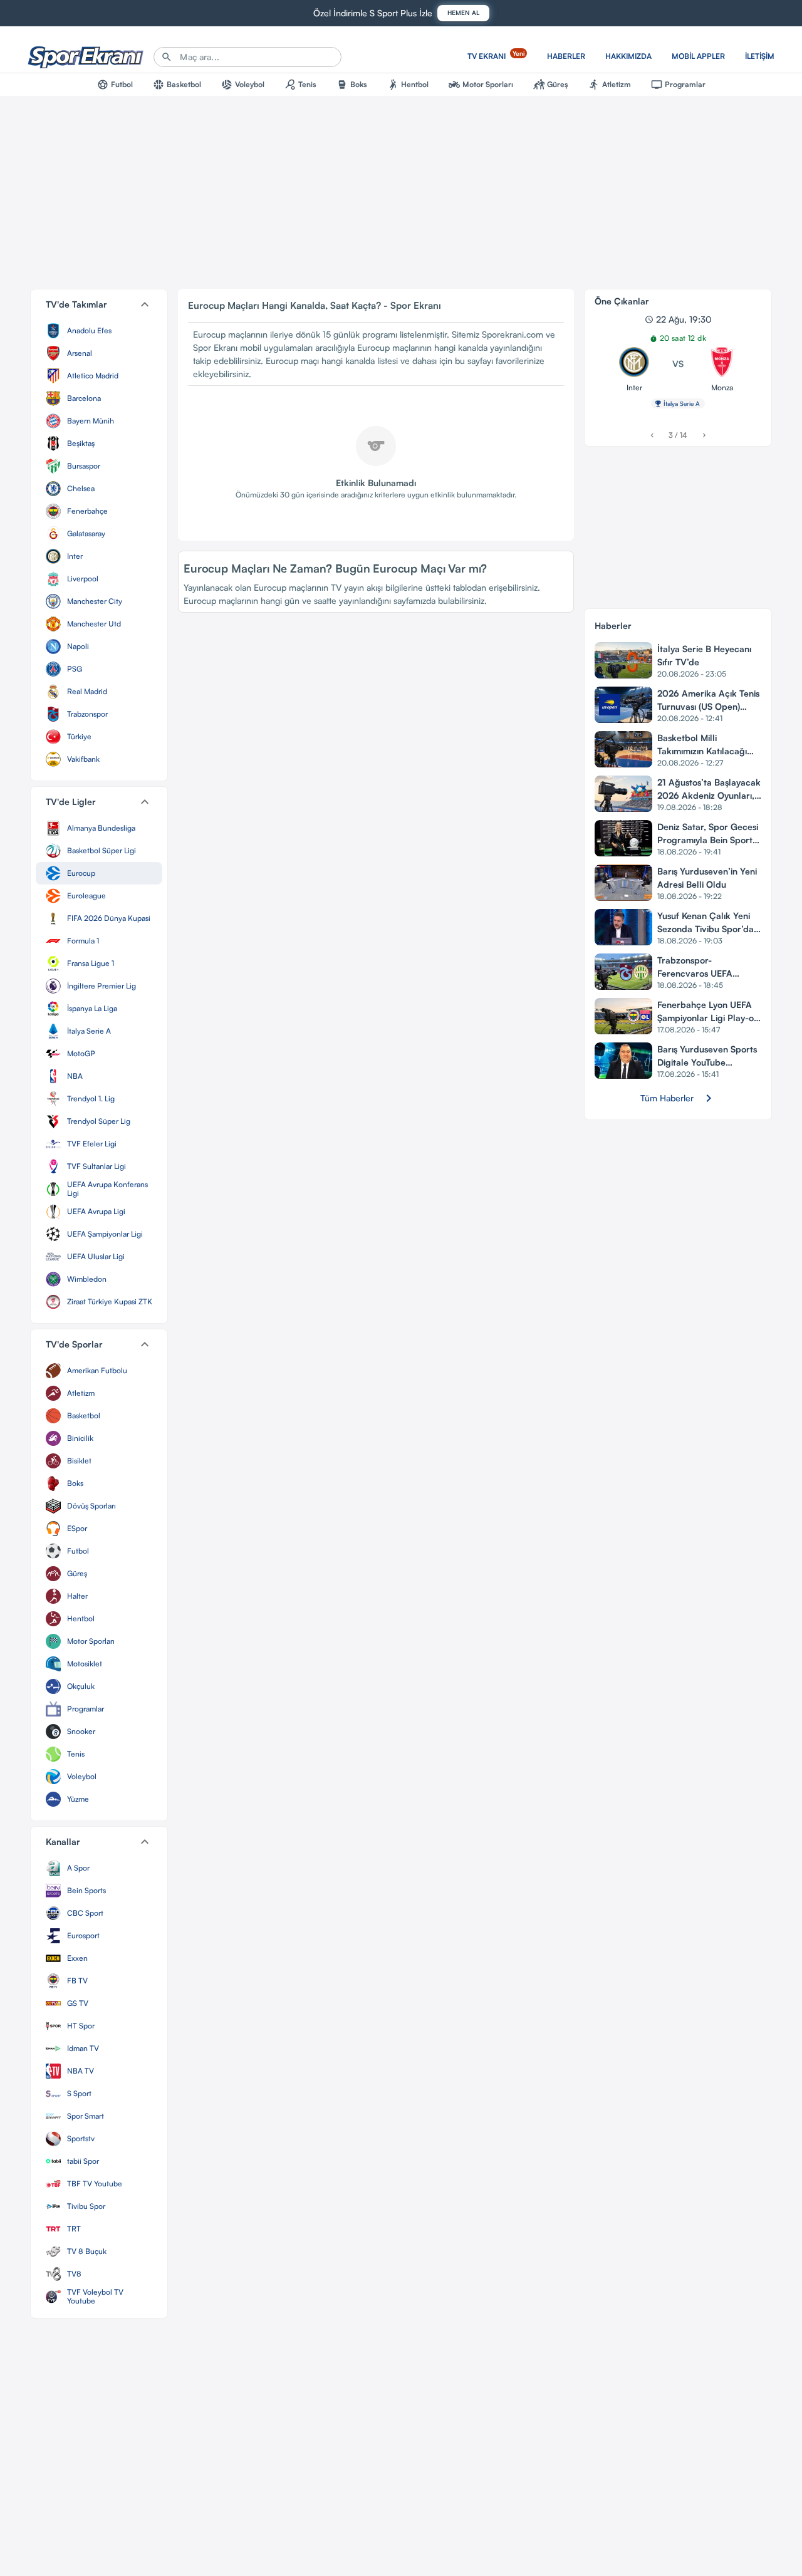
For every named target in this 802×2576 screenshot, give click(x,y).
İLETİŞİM (760, 56)
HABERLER (566, 56)
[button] (99, 304)
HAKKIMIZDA (628, 56)
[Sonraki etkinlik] (704, 435)
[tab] (115, 85)
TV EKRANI (496, 55)
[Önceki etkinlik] (652, 435)
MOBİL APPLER (698, 56)
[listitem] (99, 331)
